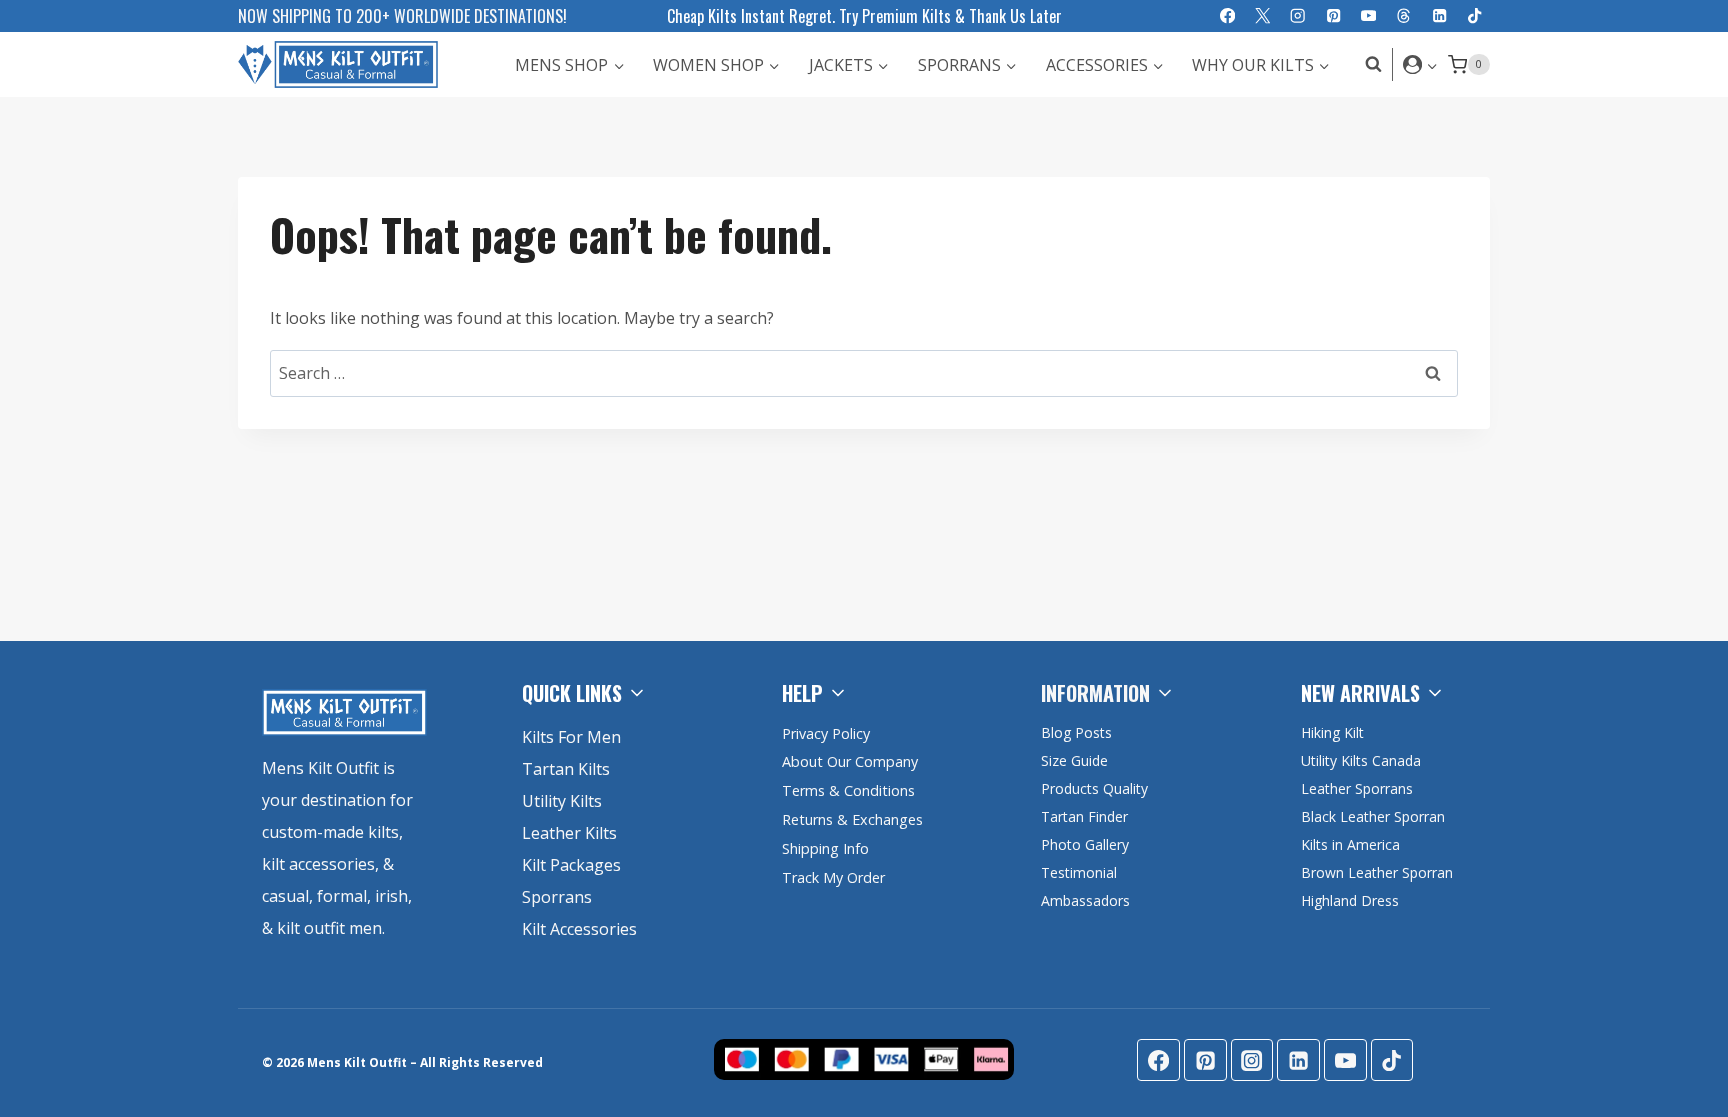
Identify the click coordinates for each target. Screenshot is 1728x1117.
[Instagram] (1298, 16)
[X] (1262, 16)
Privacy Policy (826, 733)
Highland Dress (1350, 900)
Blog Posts (1076, 732)
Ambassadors (1085, 900)
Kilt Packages (571, 865)
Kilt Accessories (579, 929)
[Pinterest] (1333, 16)
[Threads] (1404, 16)
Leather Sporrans (1357, 788)
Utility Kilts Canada (1361, 760)
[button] (1431, 64)
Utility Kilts (562, 801)
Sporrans (557, 897)
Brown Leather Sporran (1377, 872)
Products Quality (1094, 788)
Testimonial (1079, 872)
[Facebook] (1227, 16)
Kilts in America (1350, 844)
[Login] (1420, 64)
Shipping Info (825, 848)
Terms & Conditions (848, 790)
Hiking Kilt (1332, 732)
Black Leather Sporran (1373, 816)
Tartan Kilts (566, 769)
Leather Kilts (569, 833)
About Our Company (850, 761)
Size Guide (1074, 760)
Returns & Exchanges (852, 819)
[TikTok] (1474, 16)
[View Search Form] (1368, 64)
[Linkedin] (1439, 16)
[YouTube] (1368, 16)
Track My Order (833, 877)
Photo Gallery (1085, 844)
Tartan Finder (1084, 816)
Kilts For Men (571, 737)
